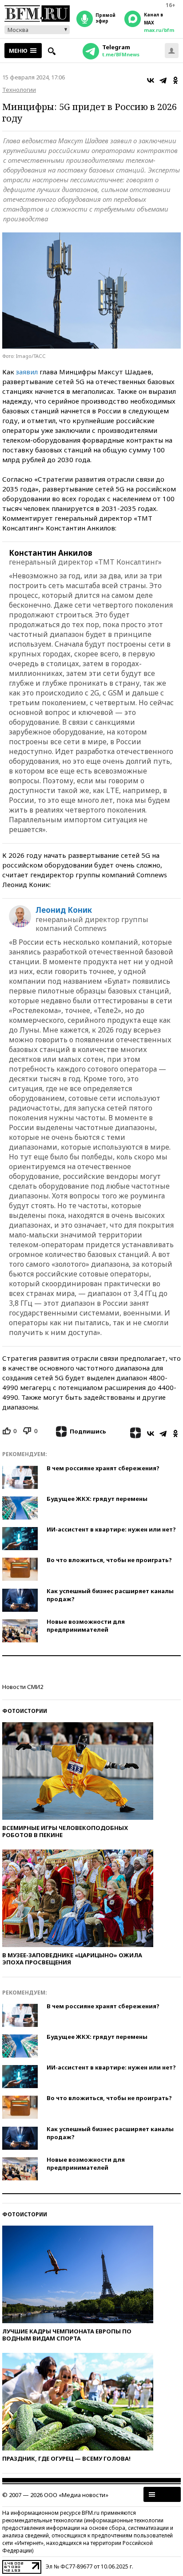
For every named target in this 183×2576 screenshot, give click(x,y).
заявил (27, 372)
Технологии (19, 90)
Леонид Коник (64, 910)
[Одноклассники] (175, 80)
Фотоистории (25, 1711)
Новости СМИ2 (23, 1687)
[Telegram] (163, 80)
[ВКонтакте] (151, 80)
